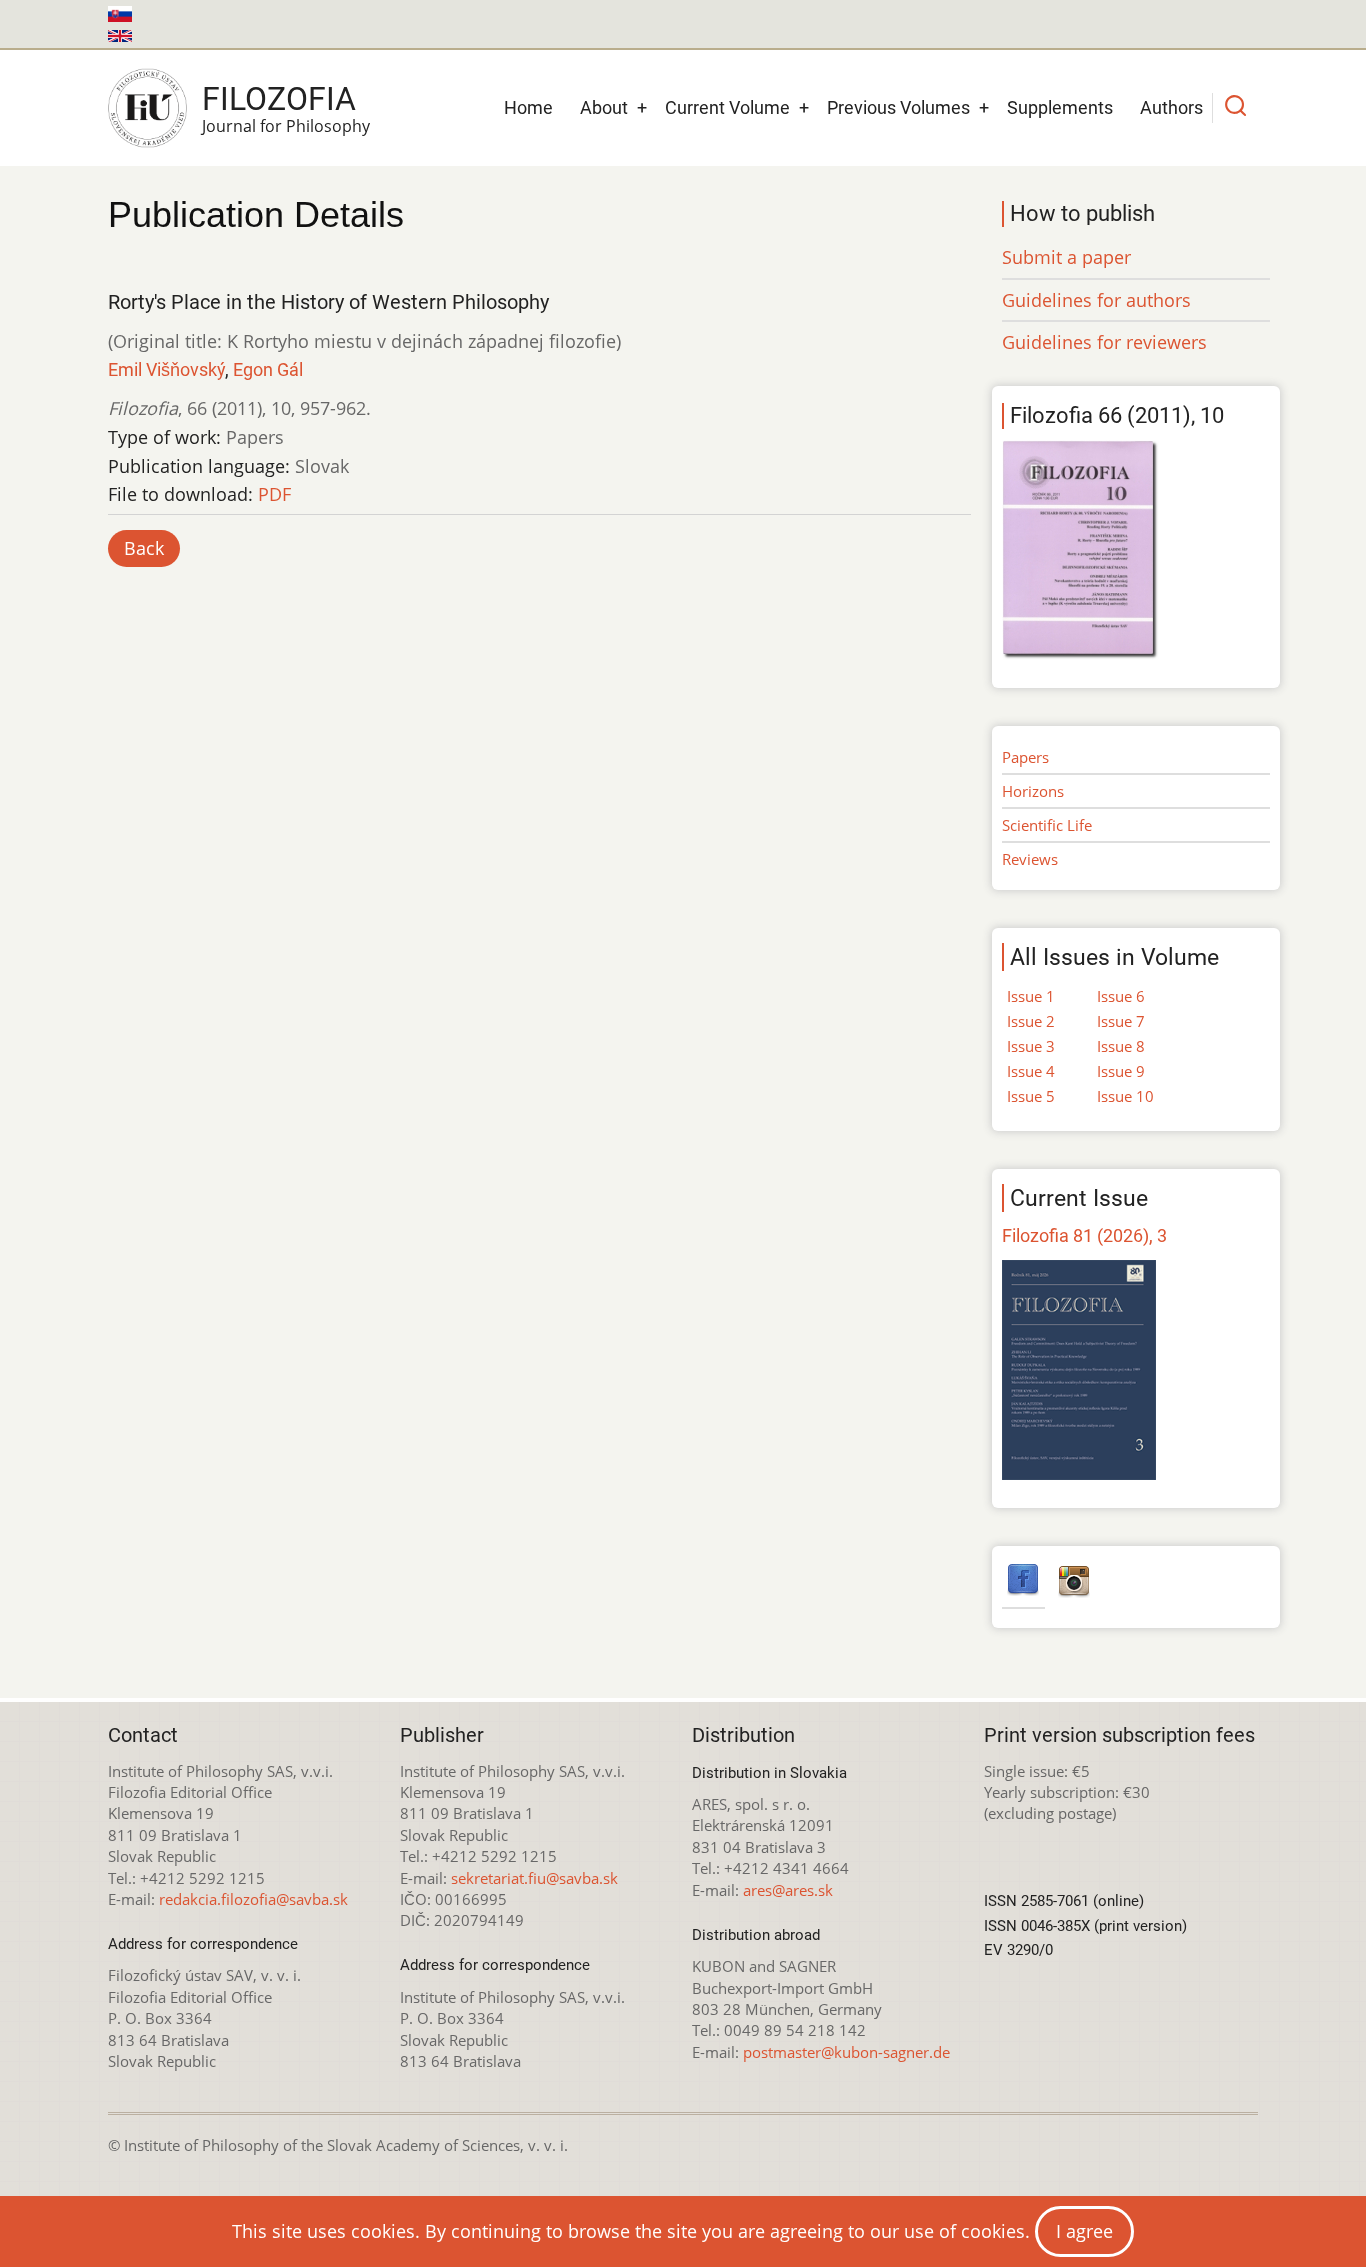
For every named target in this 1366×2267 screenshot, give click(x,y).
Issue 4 (1031, 1071)
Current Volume (727, 107)
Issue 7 (1121, 1021)
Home (528, 107)
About (604, 107)
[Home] (147, 108)
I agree (1084, 2231)
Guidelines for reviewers (1104, 342)
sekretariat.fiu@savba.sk (534, 1878)
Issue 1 (1031, 996)
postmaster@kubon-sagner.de (846, 2052)
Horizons (1033, 791)
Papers (1025, 757)
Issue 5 (1031, 1096)
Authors (1171, 107)
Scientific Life (1047, 825)
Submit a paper (1066, 257)
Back (144, 548)
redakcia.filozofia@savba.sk (253, 1899)
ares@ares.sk (788, 1890)
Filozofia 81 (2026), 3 (1084, 1235)
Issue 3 (1031, 1046)
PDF (274, 494)
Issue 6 (1121, 996)
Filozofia (279, 99)
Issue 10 (1125, 1096)
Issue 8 (1121, 1046)
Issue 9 (1121, 1071)
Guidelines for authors (1096, 300)
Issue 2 (1031, 1021)
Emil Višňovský (166, 369)
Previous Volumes (898, 107)
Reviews (1030, 859)
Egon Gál (268, 369)
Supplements (1060, 107)
